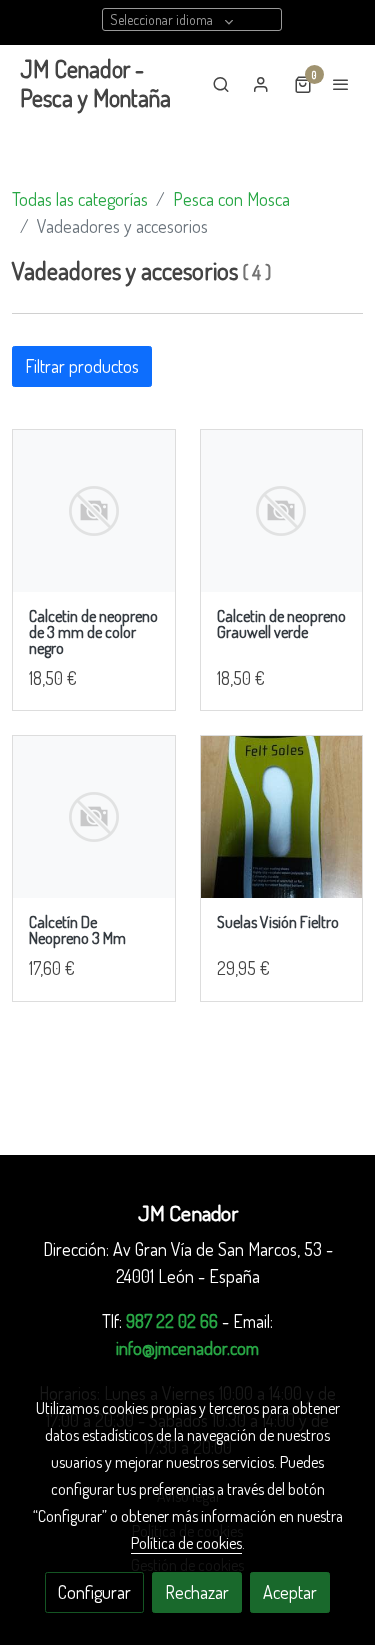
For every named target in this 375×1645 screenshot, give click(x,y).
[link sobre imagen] (94, 511)
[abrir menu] (341, 84)
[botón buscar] (221, 84)
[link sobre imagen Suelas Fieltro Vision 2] (282, 817)
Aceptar (290, 1592)
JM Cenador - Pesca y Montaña (95, 84)
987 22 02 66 (172, 1321)
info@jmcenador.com (187, 1348)
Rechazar (197, 1592)
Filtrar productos (82, 366)
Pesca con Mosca (231, 199)
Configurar (94, 1592)
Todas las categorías (80, 199)
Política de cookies (186, 1543)
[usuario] (261, 84)
